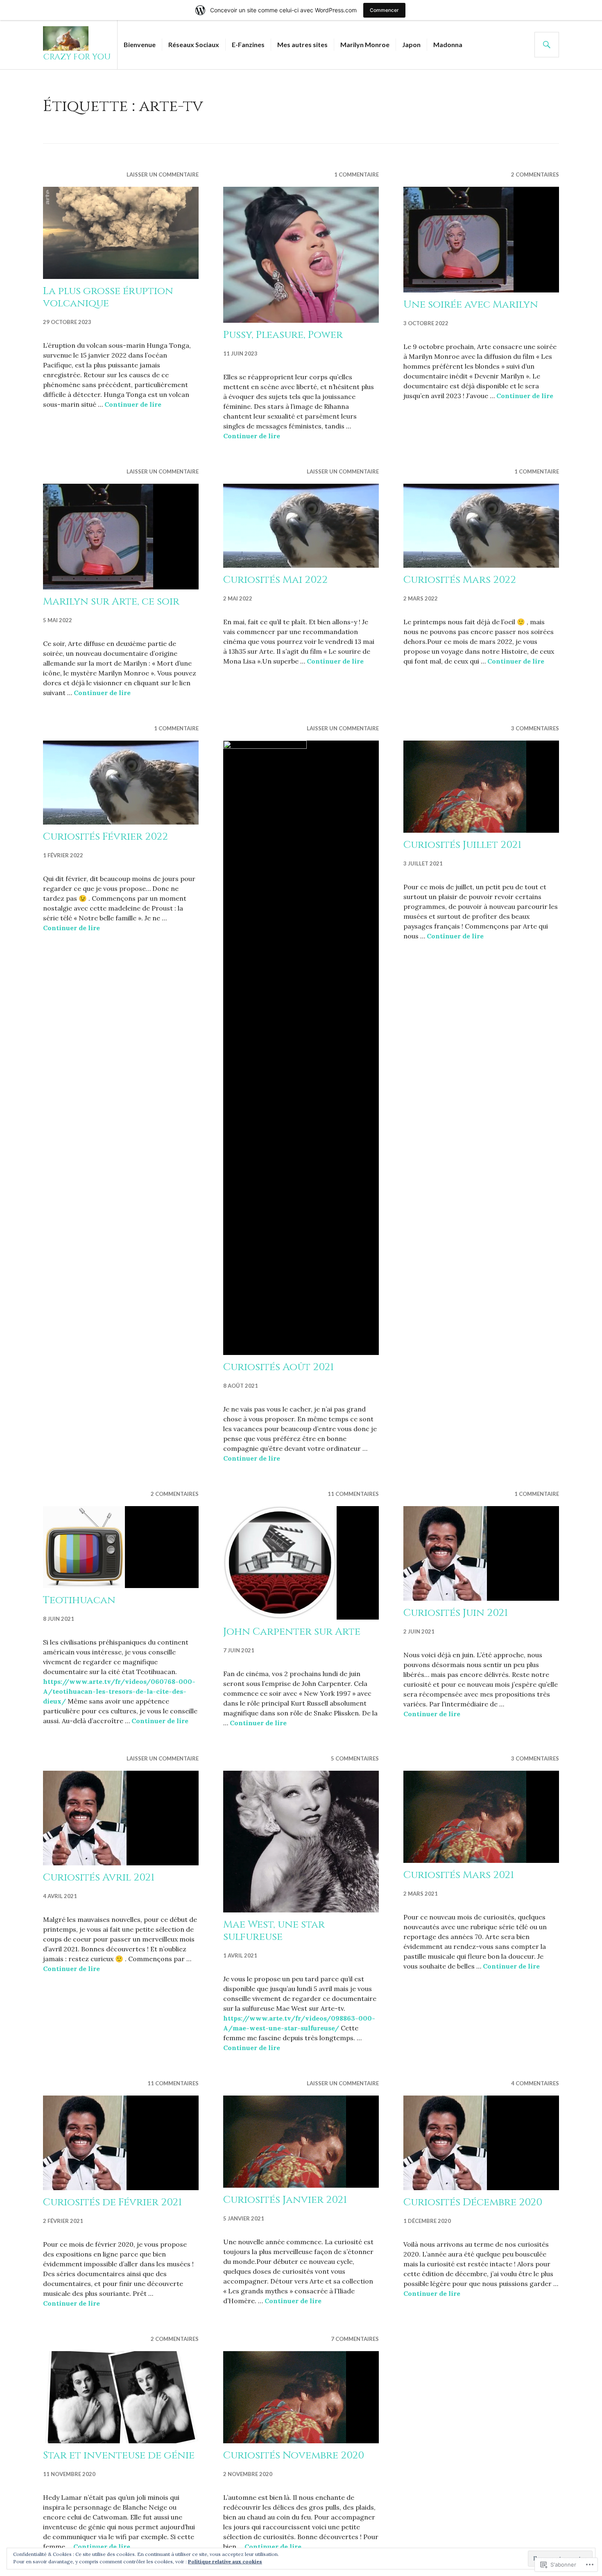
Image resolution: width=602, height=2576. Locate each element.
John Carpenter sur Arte (292, 1632)
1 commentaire (356, 174)
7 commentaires (355, 2339)
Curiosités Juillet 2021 (462, 845)
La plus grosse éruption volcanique (108, 297)
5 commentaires (355, 1758)
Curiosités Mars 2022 (460, 580)
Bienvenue (140, 44)
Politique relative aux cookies (225, 2561)
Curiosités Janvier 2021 (285, 2200)
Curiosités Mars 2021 (459, 1875)
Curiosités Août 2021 (278, 1367)
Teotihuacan (79, 1600)
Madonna (448, 44)
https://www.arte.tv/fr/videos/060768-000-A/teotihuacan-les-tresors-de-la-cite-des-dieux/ (119, 1691)
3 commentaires (535, 728)
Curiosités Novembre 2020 (294, 2455)
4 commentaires (535, 2083)
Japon (411, 44)
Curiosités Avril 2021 (99, 1877)
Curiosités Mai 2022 (275, 580)
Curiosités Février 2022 (105, 837)
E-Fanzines (248, 44)
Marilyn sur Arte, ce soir (111, 602)
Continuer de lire (133, 404)
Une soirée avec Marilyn (471, 305)
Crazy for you (77, 57)
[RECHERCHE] (547, 45)
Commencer (384, 10)
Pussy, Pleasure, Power (283, 335)
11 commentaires (353, 1494)
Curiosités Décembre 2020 (473, 2202)
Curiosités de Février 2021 (112, 2202)
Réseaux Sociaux (194, 44)
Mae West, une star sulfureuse (274, 1931)
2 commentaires (535, 174)
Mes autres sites (302, 44)
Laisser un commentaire (163, 174)
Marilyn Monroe (365, 44)
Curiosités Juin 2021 (456, 1613)
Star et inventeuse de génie (119, 2455)
